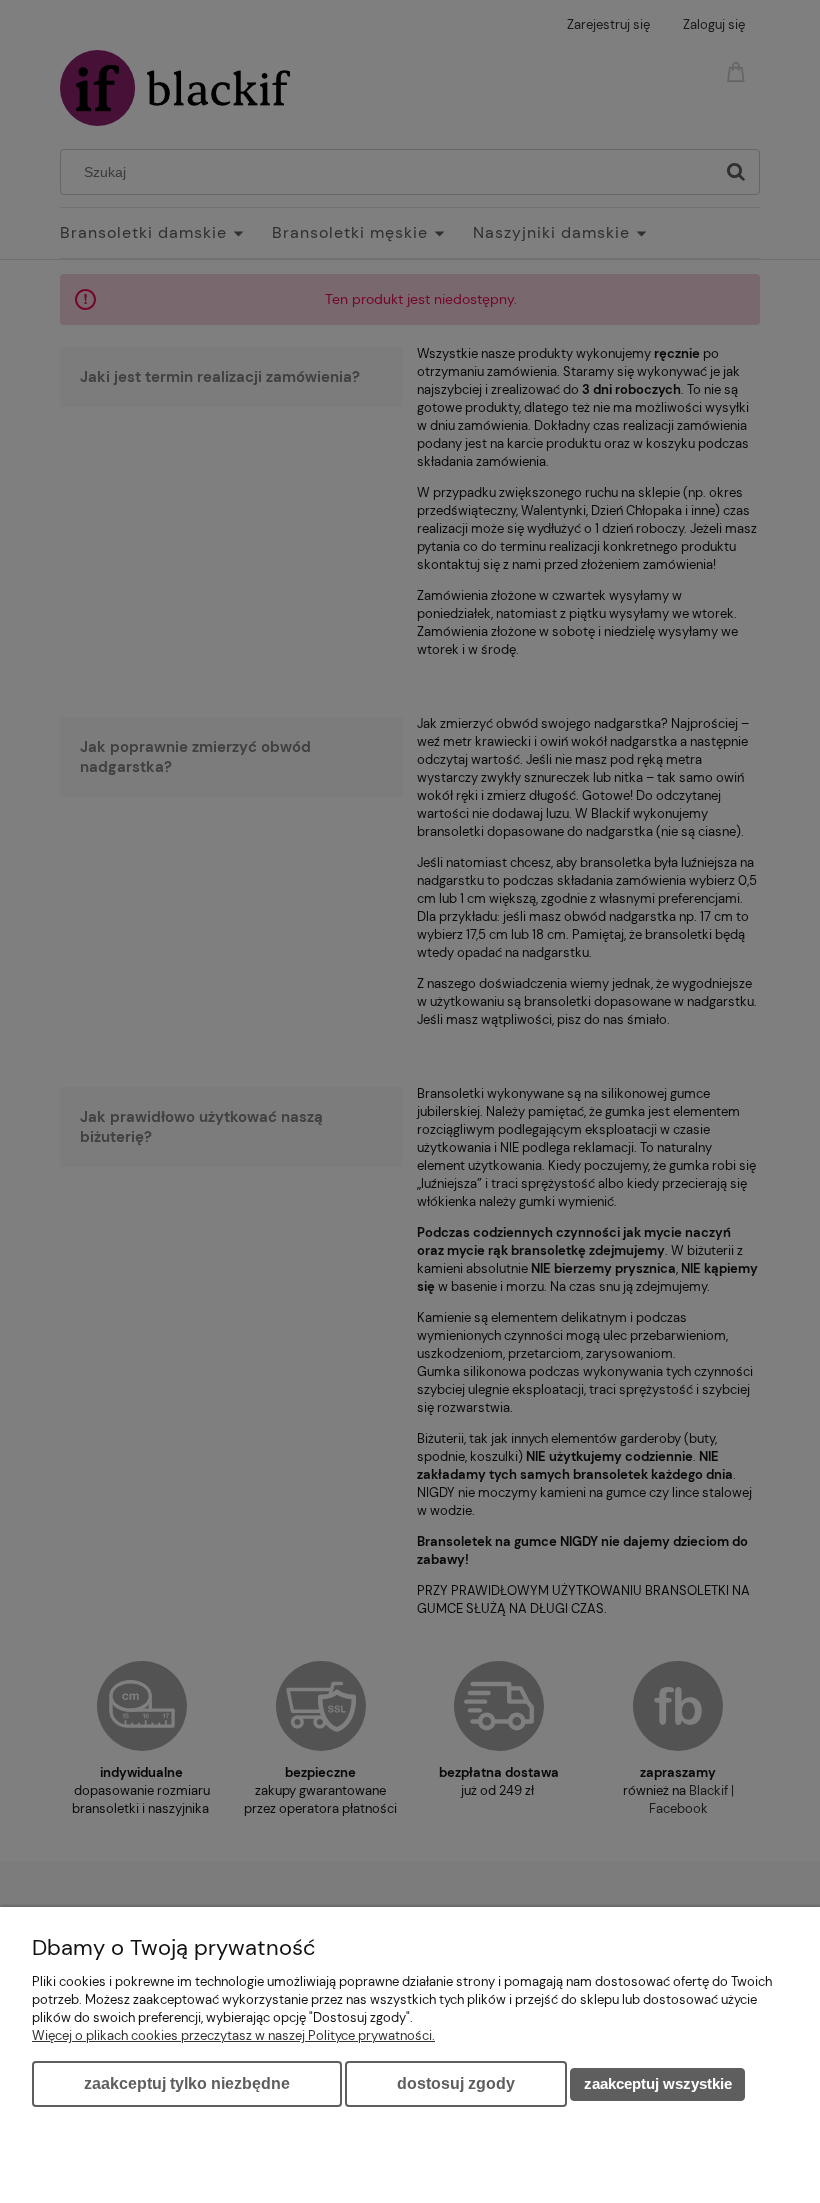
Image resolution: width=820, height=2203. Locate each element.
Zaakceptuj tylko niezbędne (187, 2083)
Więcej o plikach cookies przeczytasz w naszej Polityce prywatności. (233, 2035)
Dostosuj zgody (456, 2083)
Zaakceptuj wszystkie (658, 2083)
